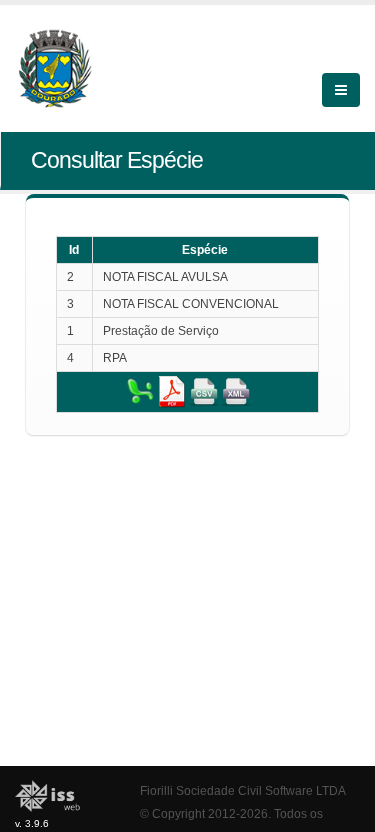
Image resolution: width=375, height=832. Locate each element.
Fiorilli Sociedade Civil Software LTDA (243, 790)
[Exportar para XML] (236, 391)
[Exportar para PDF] (172, 391)
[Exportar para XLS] (140, 391)
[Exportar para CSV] (204, 391)
